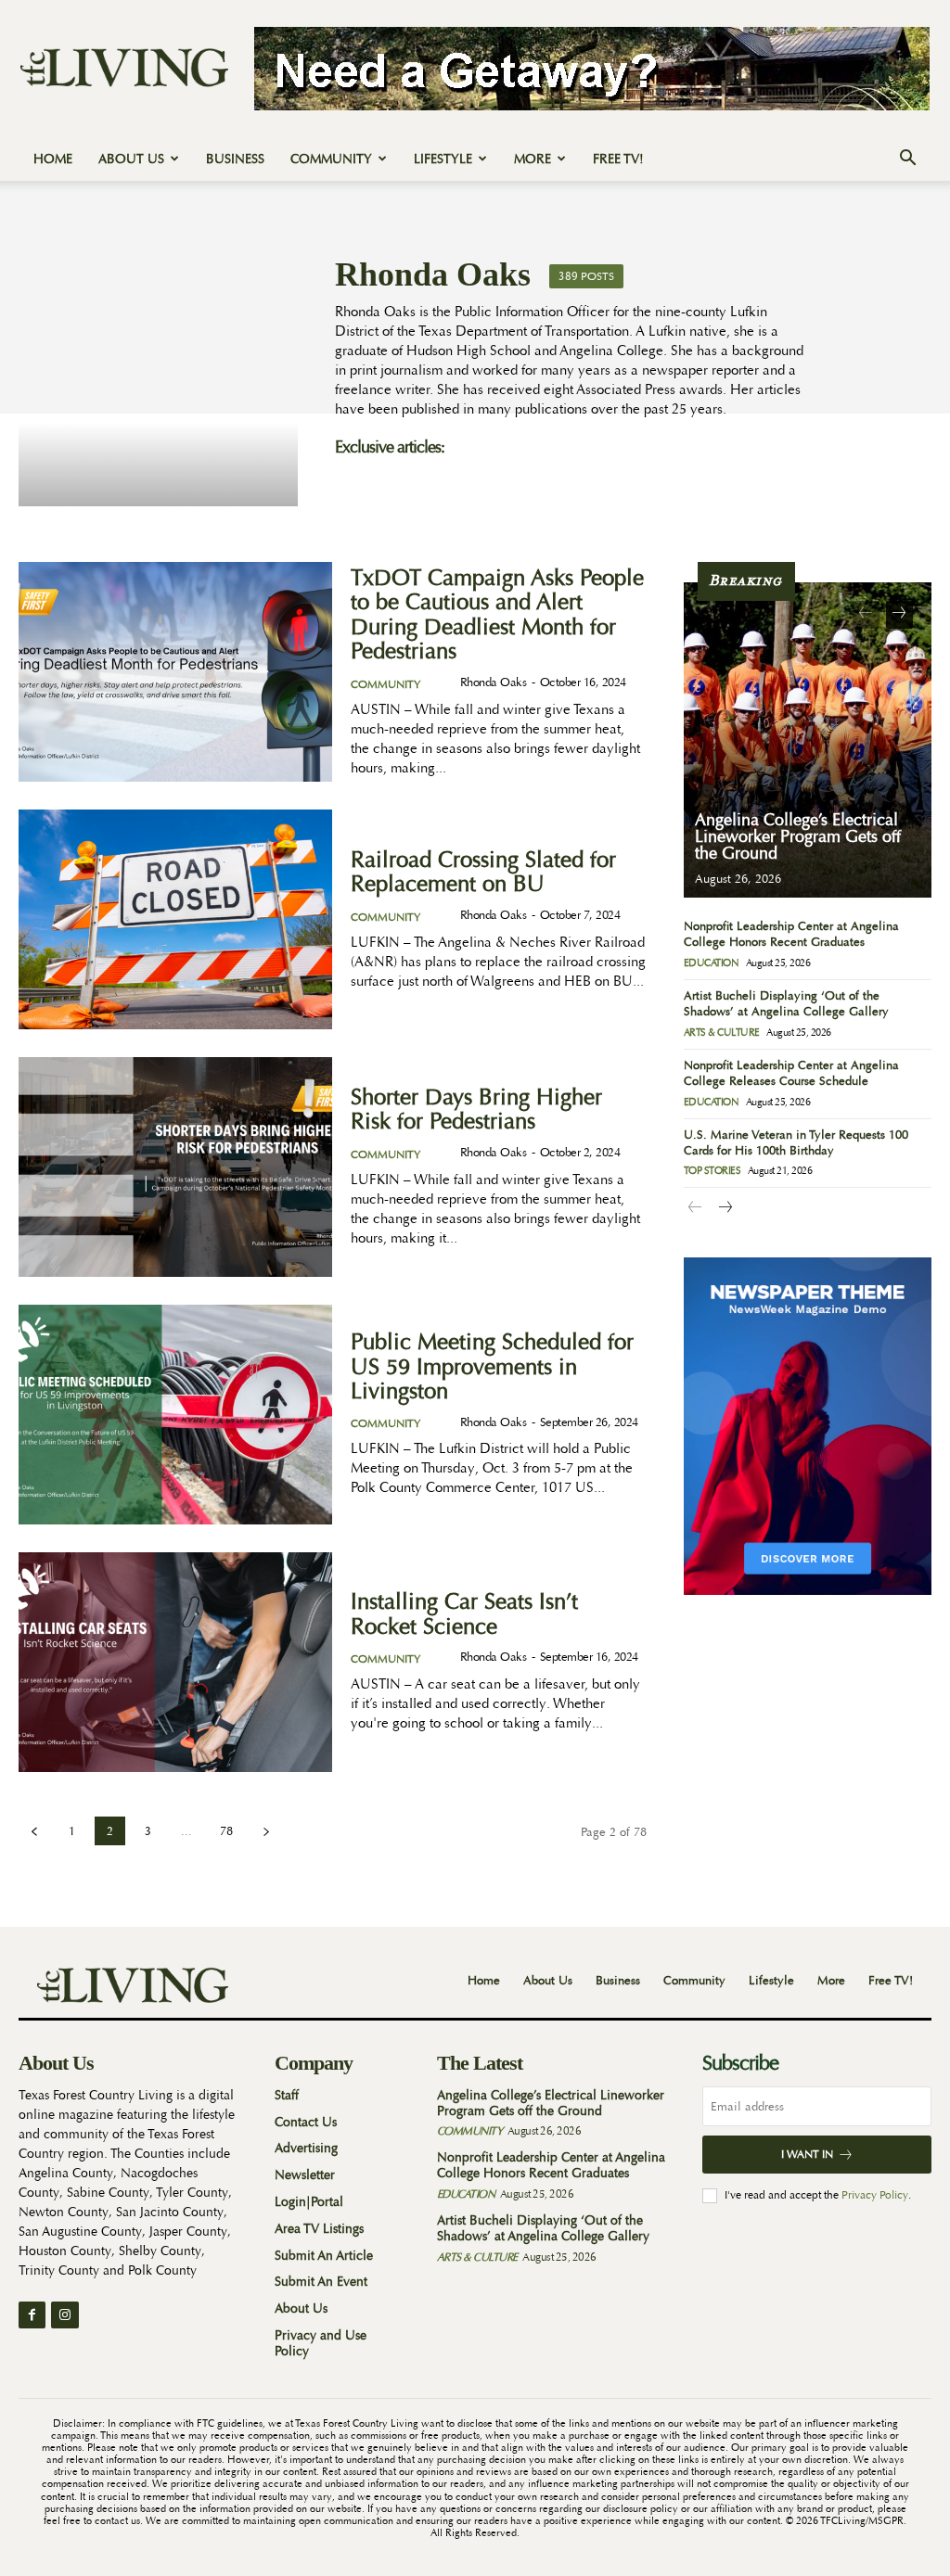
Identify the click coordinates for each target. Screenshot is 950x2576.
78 (226, 1831)
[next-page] (266, 1831)
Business (235, 159)
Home (53, 159)
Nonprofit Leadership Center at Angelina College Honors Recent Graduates (791, 934)
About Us (131, 159)
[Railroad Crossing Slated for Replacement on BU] (175, 919)
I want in (807, 2154)
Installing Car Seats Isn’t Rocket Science (464, 1614)
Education (712, 963)
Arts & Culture (722, 1033)
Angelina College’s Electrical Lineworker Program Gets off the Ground (798, 837)
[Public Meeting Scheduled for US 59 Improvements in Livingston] (175, 1415)
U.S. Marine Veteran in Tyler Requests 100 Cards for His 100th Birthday (796, 1142)
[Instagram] (64, 2315)
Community (331, 159)
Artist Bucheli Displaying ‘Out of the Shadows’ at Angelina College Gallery (786, 1003)
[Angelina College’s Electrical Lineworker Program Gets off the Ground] (808, 740)
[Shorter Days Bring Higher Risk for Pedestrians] (175, 1167)
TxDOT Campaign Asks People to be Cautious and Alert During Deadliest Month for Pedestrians (497, 615)
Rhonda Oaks (494, 682)
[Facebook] (32, 2315)
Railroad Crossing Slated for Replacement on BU (483, 872)
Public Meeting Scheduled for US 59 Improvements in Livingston (492, 1367)
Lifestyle (443, 159)
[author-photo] (444, 683)
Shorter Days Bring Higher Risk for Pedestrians (476, 1109)
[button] (907, 160)
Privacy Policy (875, 2195)
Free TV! (618, 159)
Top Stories (712, 1171)
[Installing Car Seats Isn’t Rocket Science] (175, 1662)
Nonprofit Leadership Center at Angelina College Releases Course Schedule (791, 1073)
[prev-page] (34, 1831)
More (533, 159)
